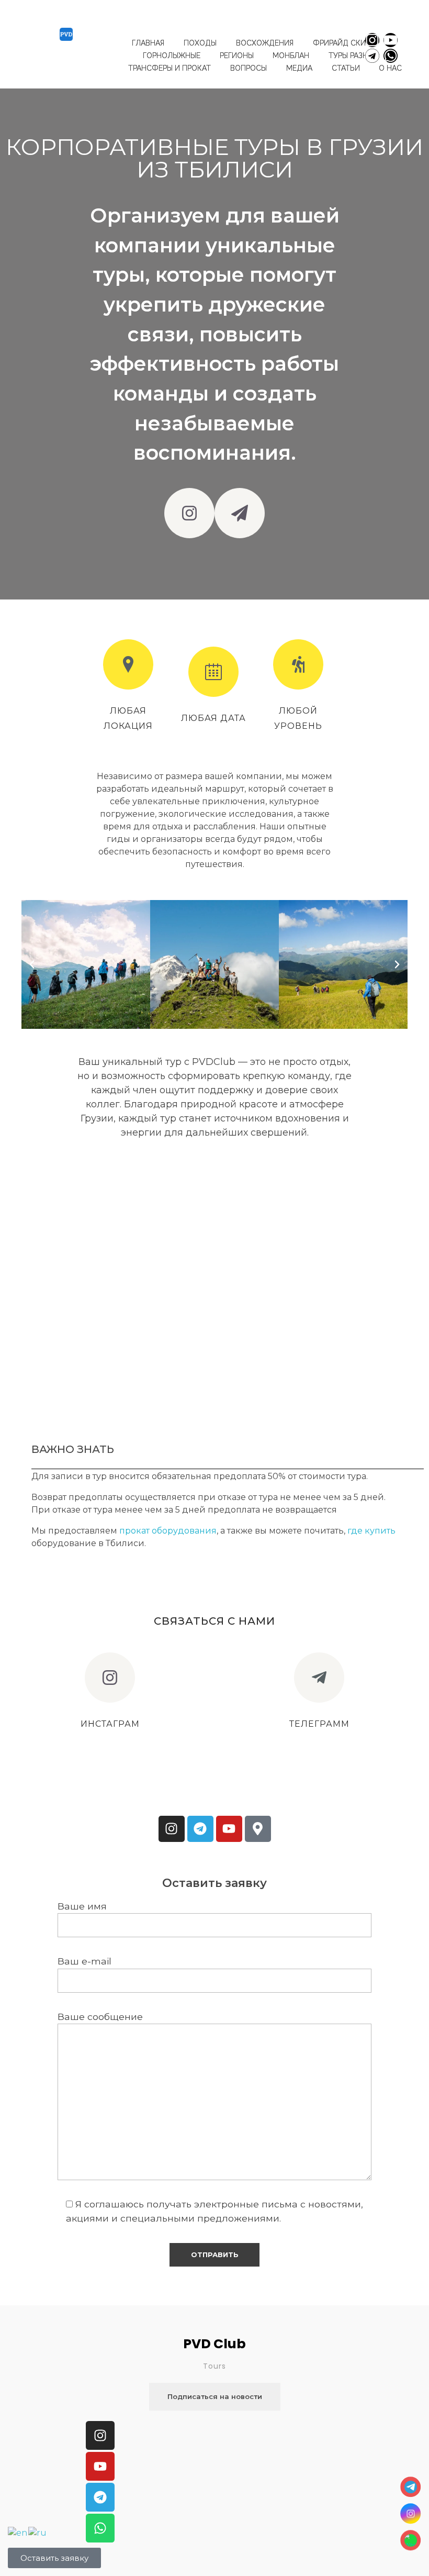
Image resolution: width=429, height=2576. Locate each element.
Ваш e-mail (84, 1961)
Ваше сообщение (100, 2017)
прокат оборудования (168, 1531)
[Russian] (38, 2532)
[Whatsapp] (391, 56)
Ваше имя (82, 1906)
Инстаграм (110, 1724)
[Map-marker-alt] (258, 1829)
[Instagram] (372, 40)
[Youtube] (391, 40)
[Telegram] (372, 56)
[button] (32, 964)
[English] (18, 2532)
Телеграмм (319, 1724)
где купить (370, 1531)
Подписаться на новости (215, 2396)
